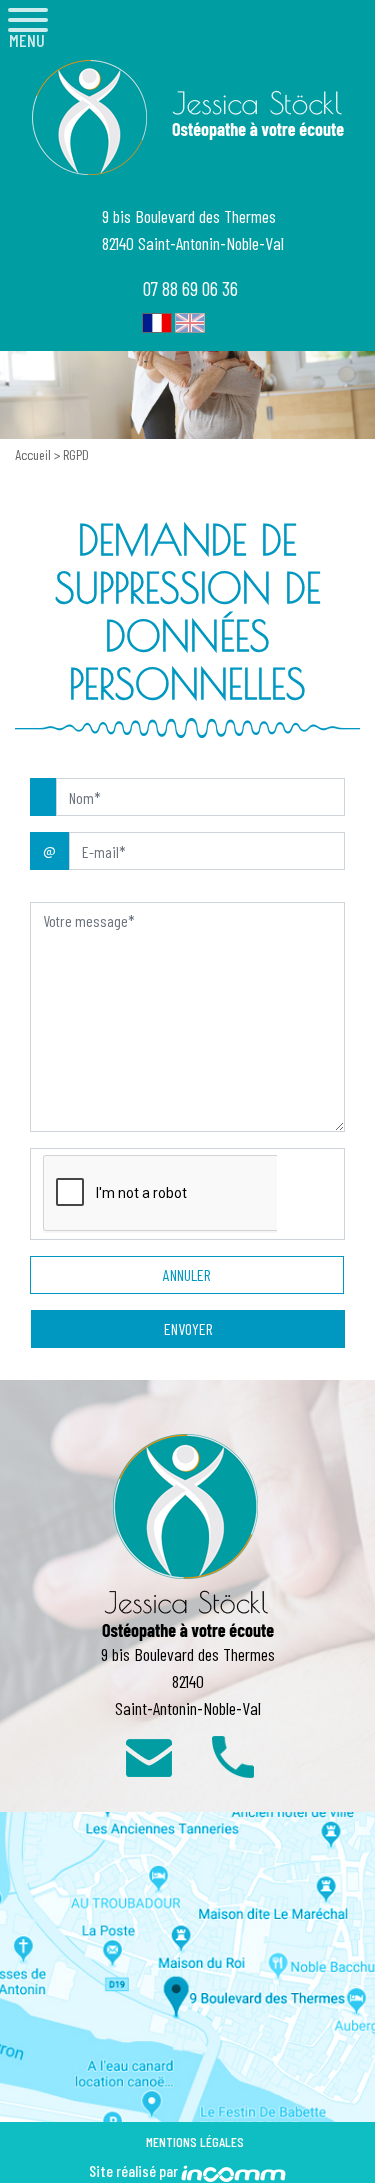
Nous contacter (149, 1755)
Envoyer (188, 1328)
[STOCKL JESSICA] (188, 117)
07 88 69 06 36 (190, 288)
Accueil (34, 454)
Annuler (187, 1274)
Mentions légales (195, 2141)
